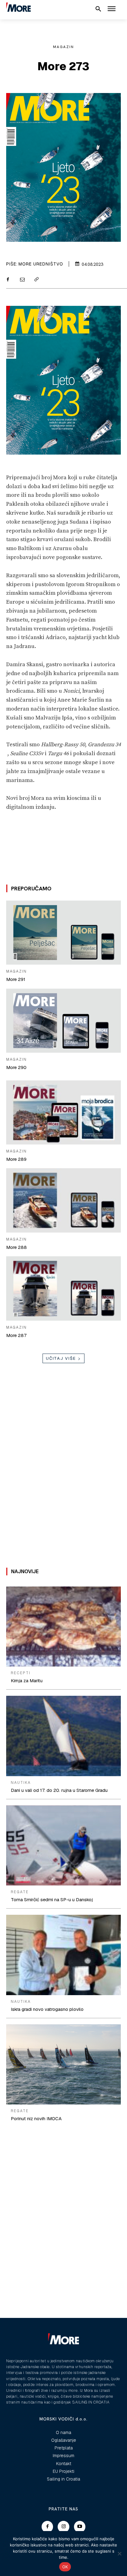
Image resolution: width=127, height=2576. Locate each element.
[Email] (22, 280)
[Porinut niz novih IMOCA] (63, 2064)
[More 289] (63, 1112)
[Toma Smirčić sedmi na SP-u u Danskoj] (63, 1845)
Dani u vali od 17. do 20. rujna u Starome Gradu (59, 1790)
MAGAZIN (63, 47)
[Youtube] (80, 2527)
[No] (119, 2554)
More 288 (16, 1247)
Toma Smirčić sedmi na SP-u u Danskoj (52, 1900)
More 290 (16, 1067)
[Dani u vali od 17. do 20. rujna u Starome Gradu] (63, 1736)
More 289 (16, 1159)
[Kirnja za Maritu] (63, 1626)
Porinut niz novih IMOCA (36, 2118)
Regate (20, 1892)
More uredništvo (41, 264)
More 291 (16, 979)
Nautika (21, 1783)
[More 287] (63, 1288)
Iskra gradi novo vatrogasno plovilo (47, 2009)
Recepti (21, 1673)
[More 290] (63, 1021)
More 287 (16, 1335)
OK (65, 2567)
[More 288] (63, 1200)
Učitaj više (61, 1358)
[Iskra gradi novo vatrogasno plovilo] (63, 1955)
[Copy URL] (36, 280)
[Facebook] (8, 280)
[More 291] (63, 933)
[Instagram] (63, 2527)
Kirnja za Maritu (27, 1681)
